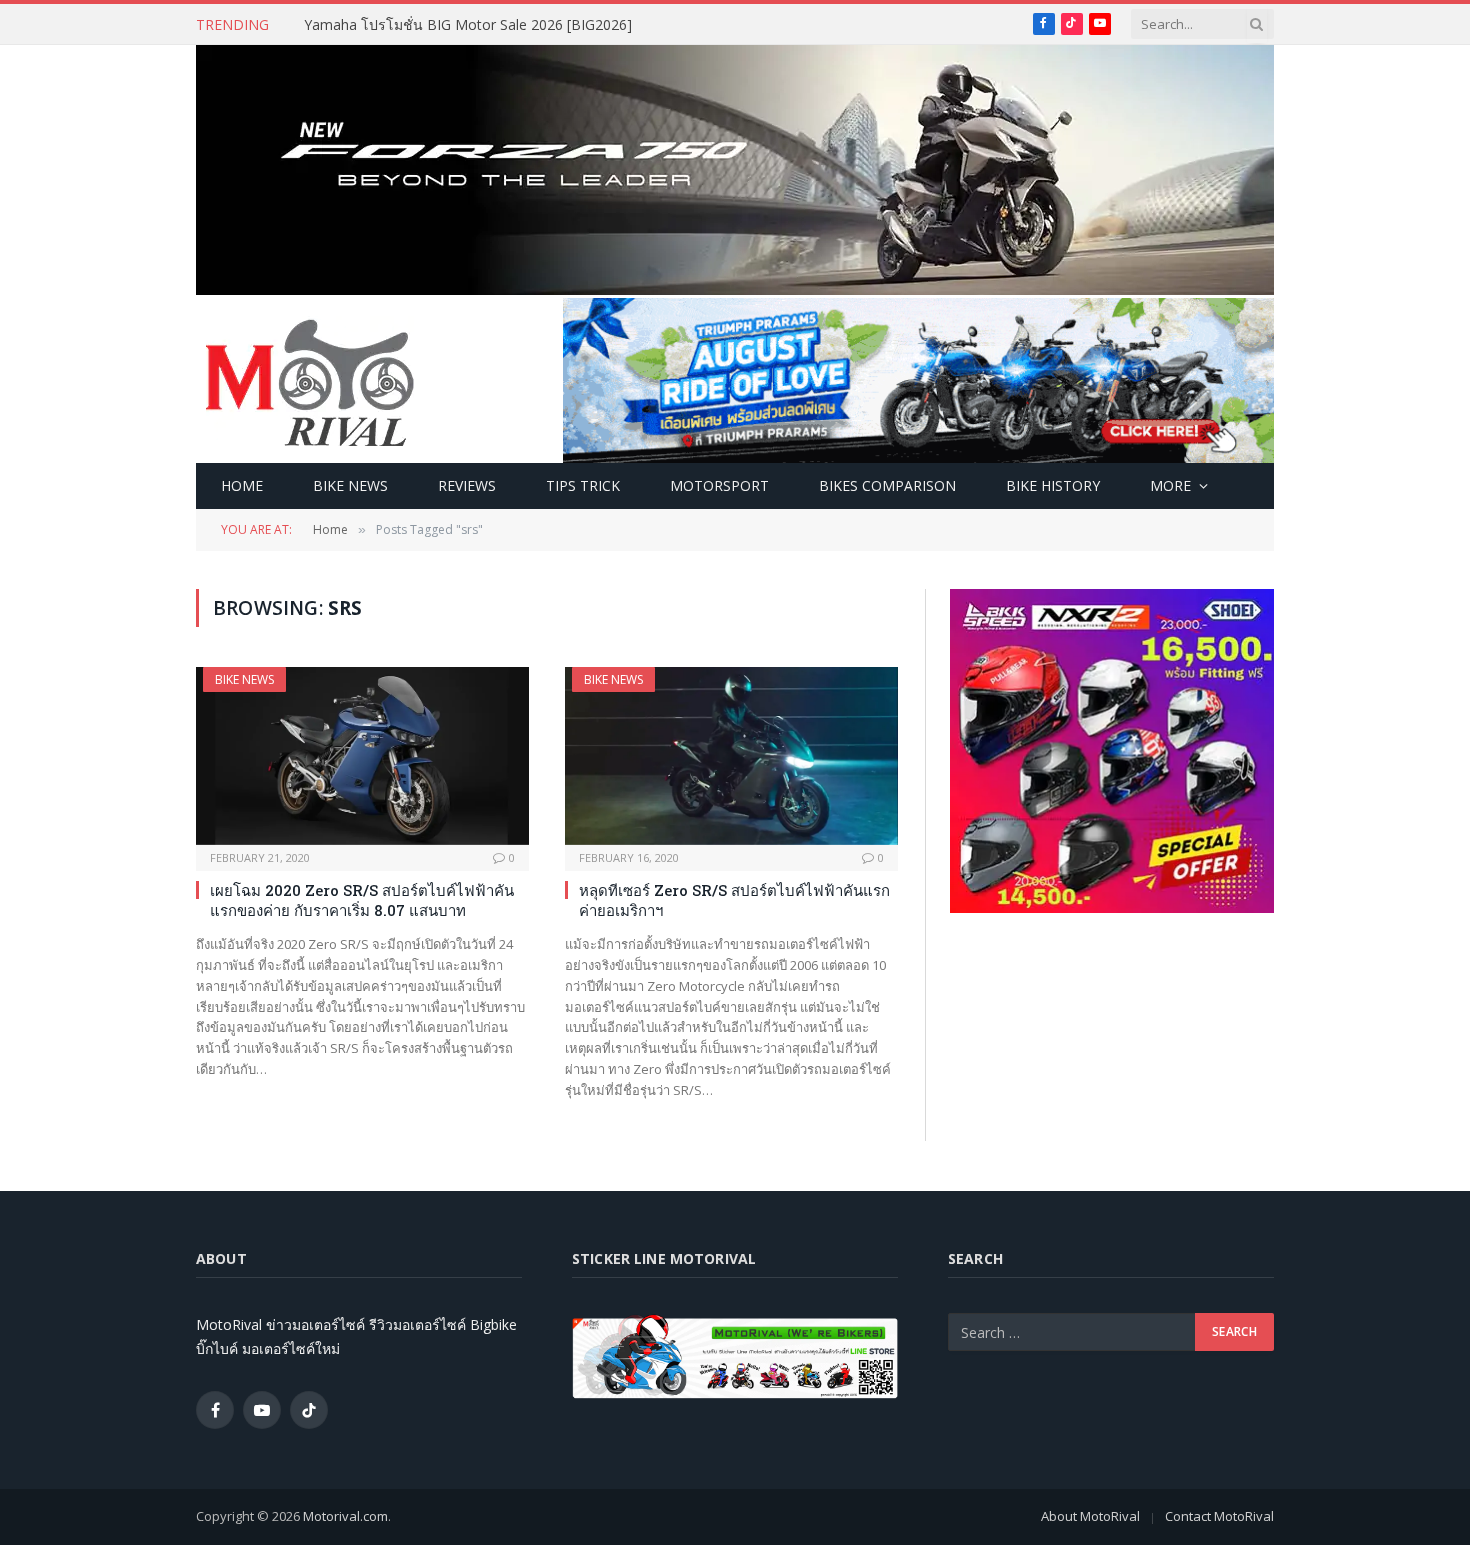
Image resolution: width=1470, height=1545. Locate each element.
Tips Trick (583, 485)
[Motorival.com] (310, 381)
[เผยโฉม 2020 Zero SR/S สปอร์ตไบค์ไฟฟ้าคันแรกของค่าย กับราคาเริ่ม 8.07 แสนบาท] (362, 755)
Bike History (1053, 485)
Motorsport (719, 485)
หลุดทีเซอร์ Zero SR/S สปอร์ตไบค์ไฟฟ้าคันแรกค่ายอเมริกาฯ (734, 900)
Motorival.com (345, 1516)
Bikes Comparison (887, 485)
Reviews (467, 485)
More (1170, 485)
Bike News (350, 485)
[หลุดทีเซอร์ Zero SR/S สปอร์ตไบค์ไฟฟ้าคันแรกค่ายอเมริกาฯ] (731, 755)
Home (242, 485)
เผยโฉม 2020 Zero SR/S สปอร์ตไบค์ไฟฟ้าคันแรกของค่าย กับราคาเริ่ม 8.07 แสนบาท (362, 900)
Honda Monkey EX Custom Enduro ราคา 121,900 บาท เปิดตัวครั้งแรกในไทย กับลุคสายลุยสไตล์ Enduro (529, 25)
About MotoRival (1090, 1516)
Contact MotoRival (1219, 1516)
